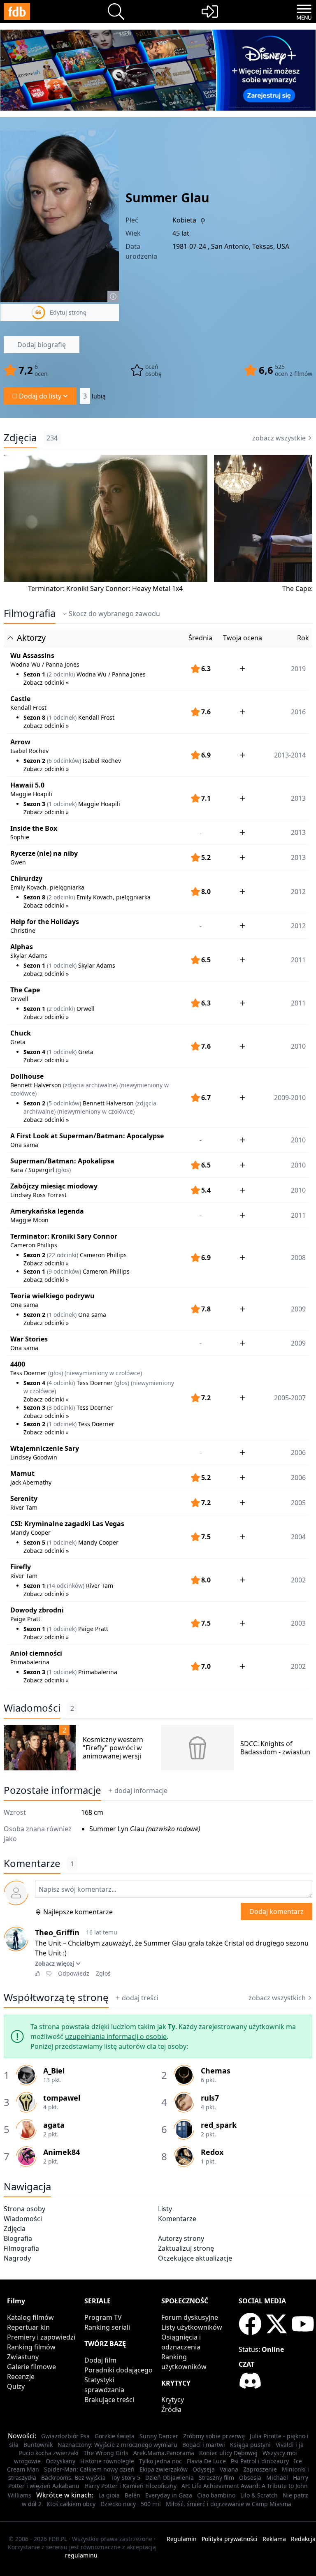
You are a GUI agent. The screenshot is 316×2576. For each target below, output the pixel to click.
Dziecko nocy (118, 2504)
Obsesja (250, 2478)
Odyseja (204, 2469)
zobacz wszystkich (277, 1998)
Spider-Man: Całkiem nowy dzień (89, 2469)
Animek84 (62, 2152)
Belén (132, 2495)
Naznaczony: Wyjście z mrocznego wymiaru (117, 2445)
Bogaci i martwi (204, 2445)
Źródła (171, 2409)
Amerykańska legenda (47, 1211)
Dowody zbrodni (37, 1610)
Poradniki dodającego (118, 2370)
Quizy (16, 2386)
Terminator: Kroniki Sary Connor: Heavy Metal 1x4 (105, 588)
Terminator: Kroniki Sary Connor (64, 1236)
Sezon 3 (34, 804)
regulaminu (81, 2555)
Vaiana (229, 2469)
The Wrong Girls (106, 2453)
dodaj (141, 1791)
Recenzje (21, 2377)
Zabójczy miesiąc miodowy (54, 1186)
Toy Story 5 (125, 2478)
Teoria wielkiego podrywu (52, 1296)
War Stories (29, 1339)
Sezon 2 (34, 761)
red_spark (219, 2125)
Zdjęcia (20, 438)
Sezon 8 (34, 717)
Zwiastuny (23, 2357)
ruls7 (210, 2098)
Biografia (18, 2238)
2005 (298, 1503)
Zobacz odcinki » (46, 682)
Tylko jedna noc (160, 2461)
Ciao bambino (216, 2495)
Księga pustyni (250, 2445)
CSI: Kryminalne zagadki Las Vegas (67, 1524)
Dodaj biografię (42, 345)
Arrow (20, 742)
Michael (277, 2478)
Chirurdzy (26, 878)
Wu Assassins (32, 656)
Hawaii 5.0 (27, 785)
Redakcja (303, 2539)
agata (54, 2125)
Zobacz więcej (55, 1963)
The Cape (25, 990)
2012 (298, 926)
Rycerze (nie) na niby (44, 853)
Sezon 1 (34, 674)
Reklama (274, 2539)
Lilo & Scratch (259, 2495)
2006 (298, 1452)
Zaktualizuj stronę (186, 2248)
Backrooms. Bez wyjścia (73, 2478)
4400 (18, 1364)
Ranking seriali (107, 2327)
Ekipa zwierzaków (164, 2469)
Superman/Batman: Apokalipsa (62, 1161)
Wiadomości (32, 1708)
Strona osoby (24, 2209)
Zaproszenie (260, 2469)
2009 (298, 1343)
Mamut (22, 1473)
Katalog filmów (30, 2317)
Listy (165, 2209)
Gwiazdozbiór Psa (65, 2436)
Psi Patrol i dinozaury (260, 2461)
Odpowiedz (74, 1973)
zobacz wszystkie (279, 438)
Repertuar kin (28, 2327)
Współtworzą (56, 1997)
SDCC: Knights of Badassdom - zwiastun (275, 1748)
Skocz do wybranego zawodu (114, 614)
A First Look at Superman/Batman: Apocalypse (87, 1136)
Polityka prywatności (230, 2539)
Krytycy (173, 2400)
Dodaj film (100, 2360)
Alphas (22, 947)
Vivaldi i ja (290, 2445)
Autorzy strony (181, 2238)
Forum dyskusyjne (190, 2317)
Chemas (216, 2071)
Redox (212, 2152)
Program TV (103, 2317)
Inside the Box (34, 828)
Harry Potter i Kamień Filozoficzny (130, 2486)
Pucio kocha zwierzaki (49, 2453)
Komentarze (177, 2219)
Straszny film (216, 2478)
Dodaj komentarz (276, 1911)
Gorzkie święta (115, 2436)
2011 (298, 1215)
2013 (298, 832)
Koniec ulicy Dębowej (228, 2453)
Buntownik (38, 2445)
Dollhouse (27, 1076)
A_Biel (54, 2071)
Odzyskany (60, 2461)
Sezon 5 (34, 1542)
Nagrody (17, 2258)
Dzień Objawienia (170, 2478)
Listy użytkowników (192, 2327)
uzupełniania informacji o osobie (116, 2036)
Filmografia (30, 613)
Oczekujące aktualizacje (195, 2258)
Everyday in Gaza (169, 2495)
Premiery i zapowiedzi (41, 2337)
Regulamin (182, 2539)
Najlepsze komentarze (78, 1912)
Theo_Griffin (57, 1932)
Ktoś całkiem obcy (71, 2504)
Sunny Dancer (159, 2436)
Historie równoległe (107, 2461)
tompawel (62, 2098)
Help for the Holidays (45, 922)
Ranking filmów (31, 2347)
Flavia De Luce (206, 2461)
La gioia (109, 2495)
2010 (298, 1140)
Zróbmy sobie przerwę (214, 2436)
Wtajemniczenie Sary (45, 1448)
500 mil (151, 2504)
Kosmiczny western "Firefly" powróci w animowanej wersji (113, 1748)
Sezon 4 (34, 1052)
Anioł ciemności (36, 1653)
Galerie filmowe (31, 2367)
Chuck (21, 1033)
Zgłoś (103, 1973)
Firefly (21, 1567)
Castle (20, 699)
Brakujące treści (109, 2400)
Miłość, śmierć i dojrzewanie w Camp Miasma (229, 2504)
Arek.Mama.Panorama (164, 2453)
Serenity (24, 1499)
